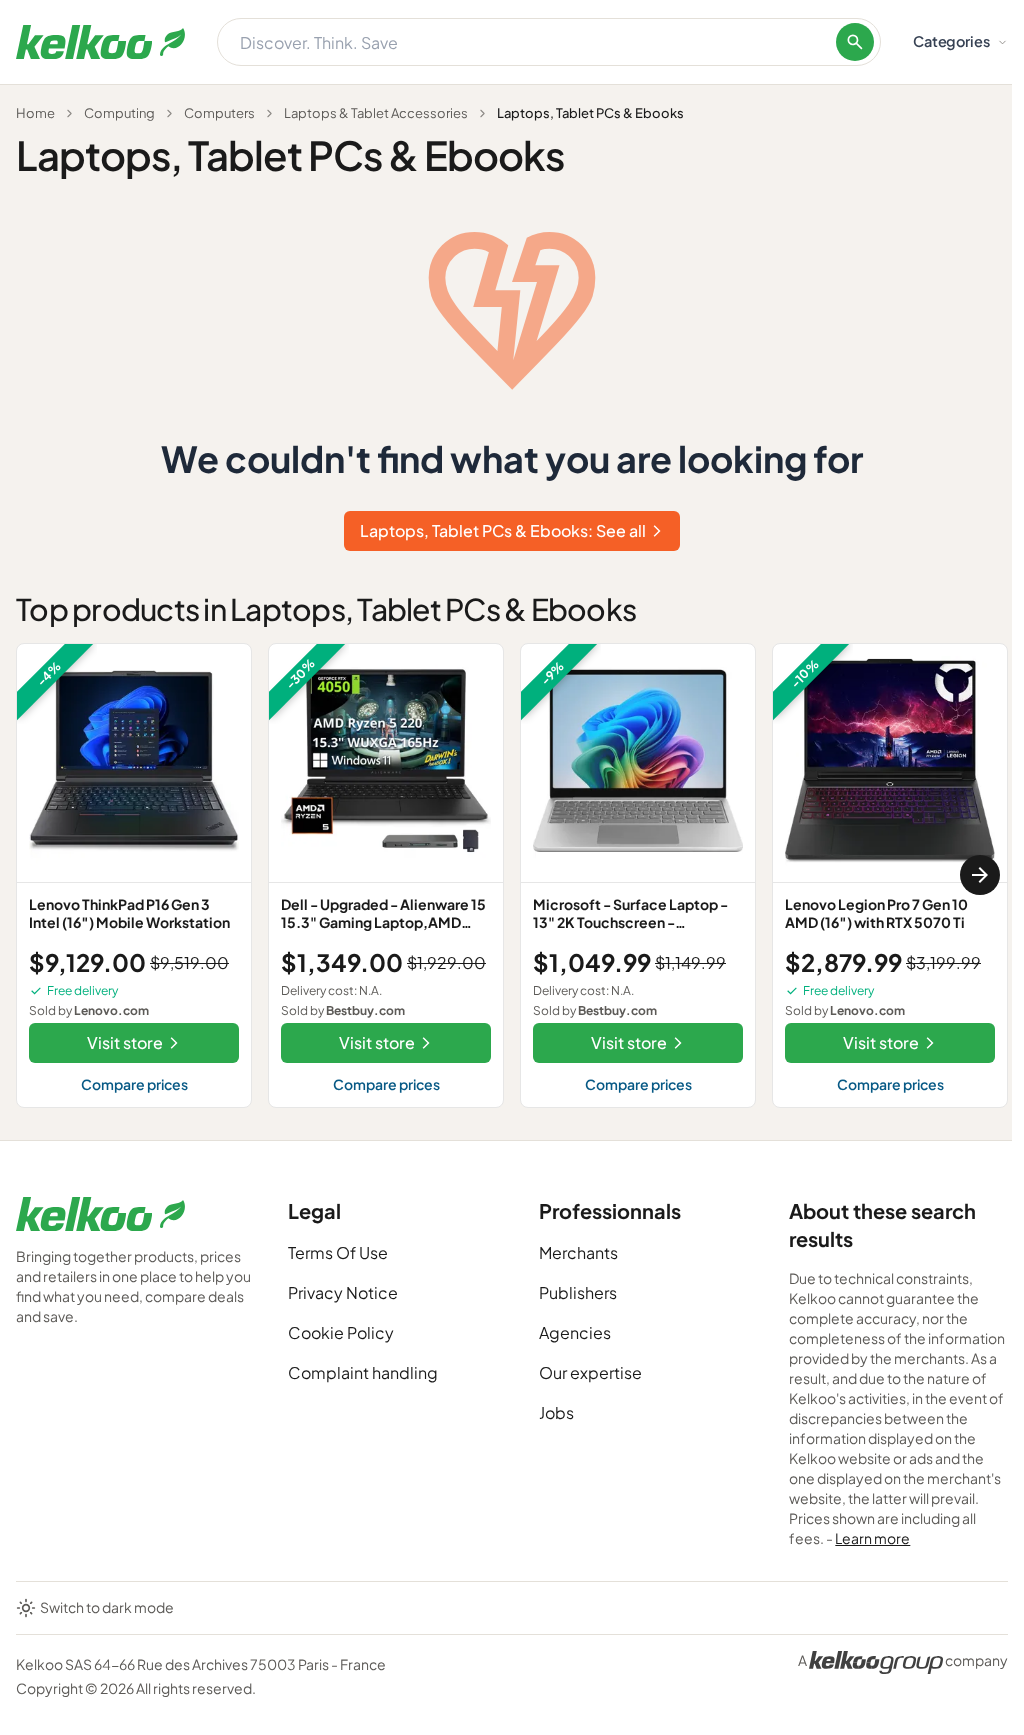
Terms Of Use (338, 1252)
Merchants (578, 1252)
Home (35, 113)
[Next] (980, 875)
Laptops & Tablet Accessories (376, 113)
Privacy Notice (343, 1292)
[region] (512, 875)
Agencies (575, 1332)
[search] (855, 42)
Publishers (578, 1292)
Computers (219, 113)
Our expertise (590, 1372)
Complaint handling (363, 1372)
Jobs (556, 1412)
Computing (119, 113)
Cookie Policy (341, 1332)
